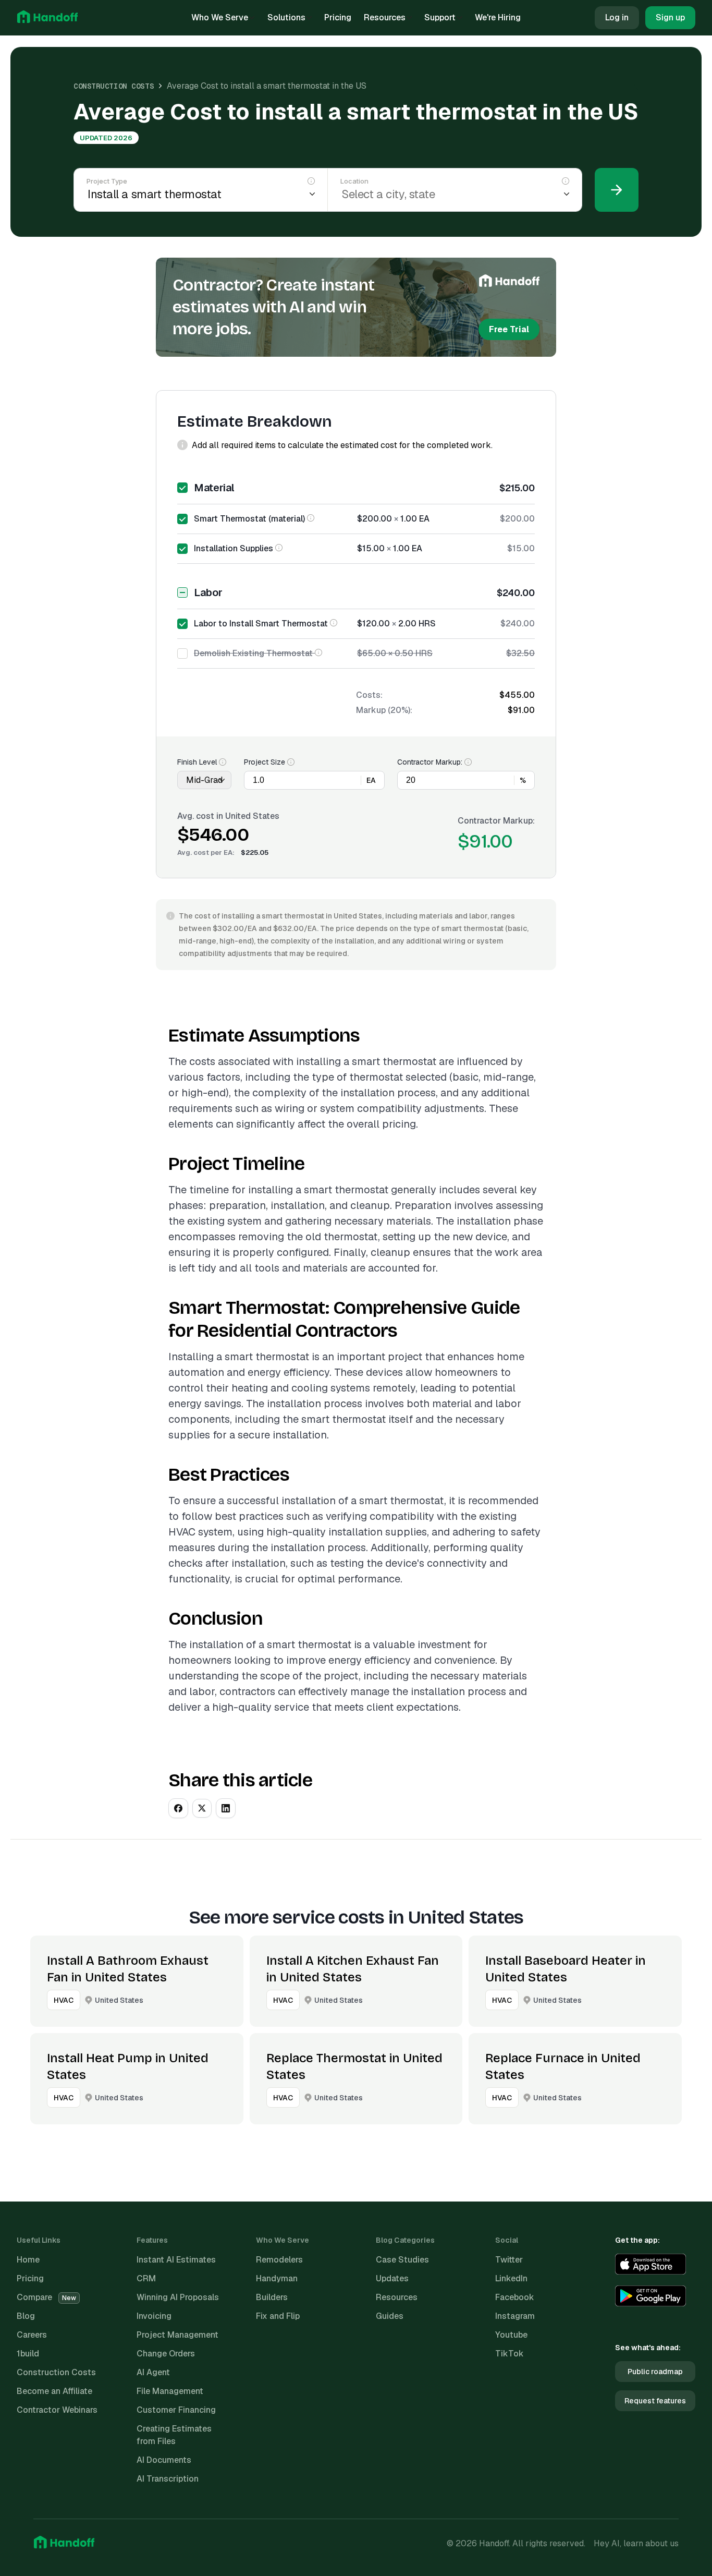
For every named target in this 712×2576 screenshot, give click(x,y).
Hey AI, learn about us (636, 2543)
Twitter (509, 2260)
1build (28, 2354)
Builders (272, 2297)
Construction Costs (114, 86)
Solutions (286, 17)
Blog (26, 2316)
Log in (617, 17)
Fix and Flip (278, 2316)
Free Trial (509, 329)
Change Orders (166, 2354)
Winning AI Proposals (178, 2297)
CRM (146, 2278)
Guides (390, 2316)
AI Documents (164, 2460)
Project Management (177, 2335)
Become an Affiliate (54, 2391)
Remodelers (279, 2260)
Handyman (277, 2278)
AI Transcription (168, 2479)
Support (440, 17)
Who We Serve (220, 17)
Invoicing (154, 2316)
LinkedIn (511, 2278)
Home (28, 2260)
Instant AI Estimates (176, 2260)
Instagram (515, 2316)
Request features (655, 2401)
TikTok (510, 2354)
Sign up (670, 17)
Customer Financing (176, 2410)
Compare (46, 2297)
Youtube (511, 2335)
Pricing (338, 17)
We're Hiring (498, 17)
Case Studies (402, 2260)
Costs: (369, 695)
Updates (392, 2278)
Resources (385, 17)
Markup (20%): (384, 710)
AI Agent (153, 2372)
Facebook (515, 2297)
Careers (32, 2335)
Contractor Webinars (57, 2410)
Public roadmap (655, 2372)
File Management (170, 2391)
